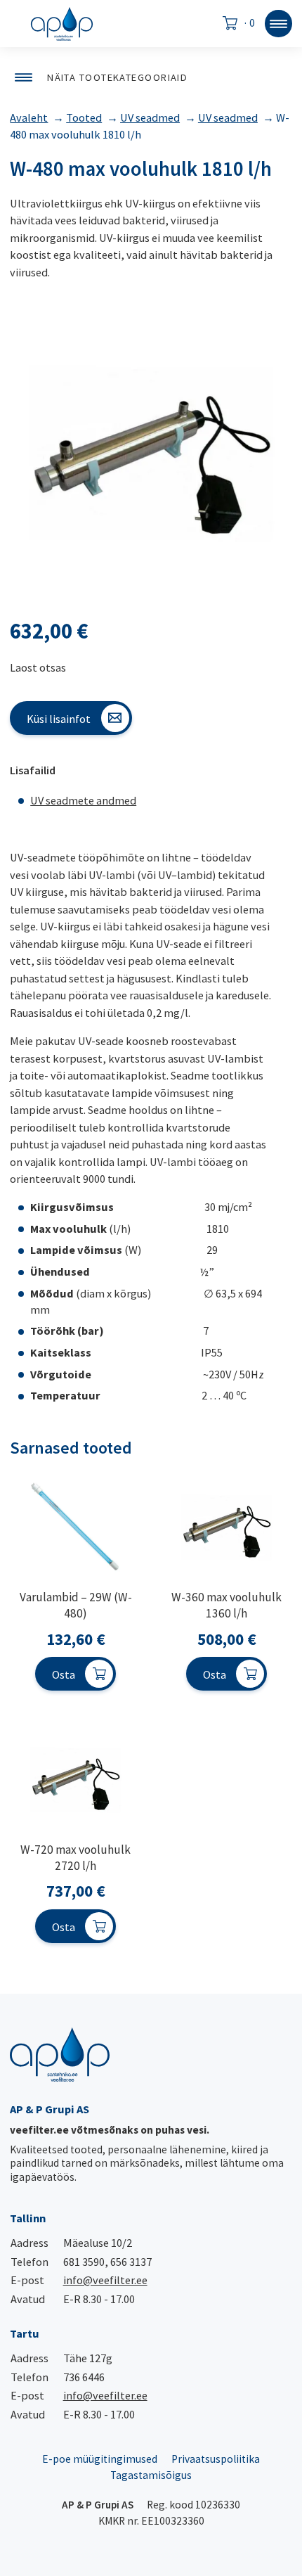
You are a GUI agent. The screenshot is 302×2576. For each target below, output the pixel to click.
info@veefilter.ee (105, 2280)
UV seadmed (150, 117)
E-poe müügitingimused (100, 2459)
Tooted (84, 117)
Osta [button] (64, 1674)
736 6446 (84, 2377)
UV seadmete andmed (83, 800)
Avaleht (29, 117)
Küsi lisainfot (59, 719)
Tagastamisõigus (151, 2475)
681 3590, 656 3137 (107, 2262)
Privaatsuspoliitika (216, 2459)
